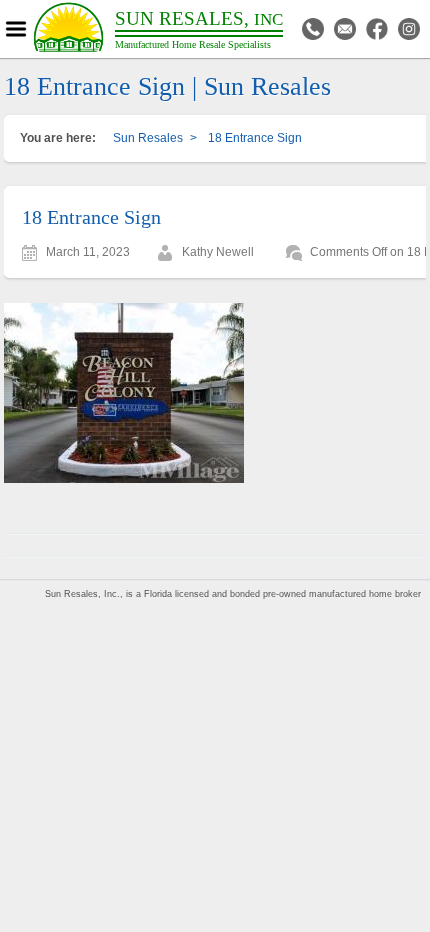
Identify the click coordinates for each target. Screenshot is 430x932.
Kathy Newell (218, 252)
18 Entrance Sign (91, 217)
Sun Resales (148, 138)
